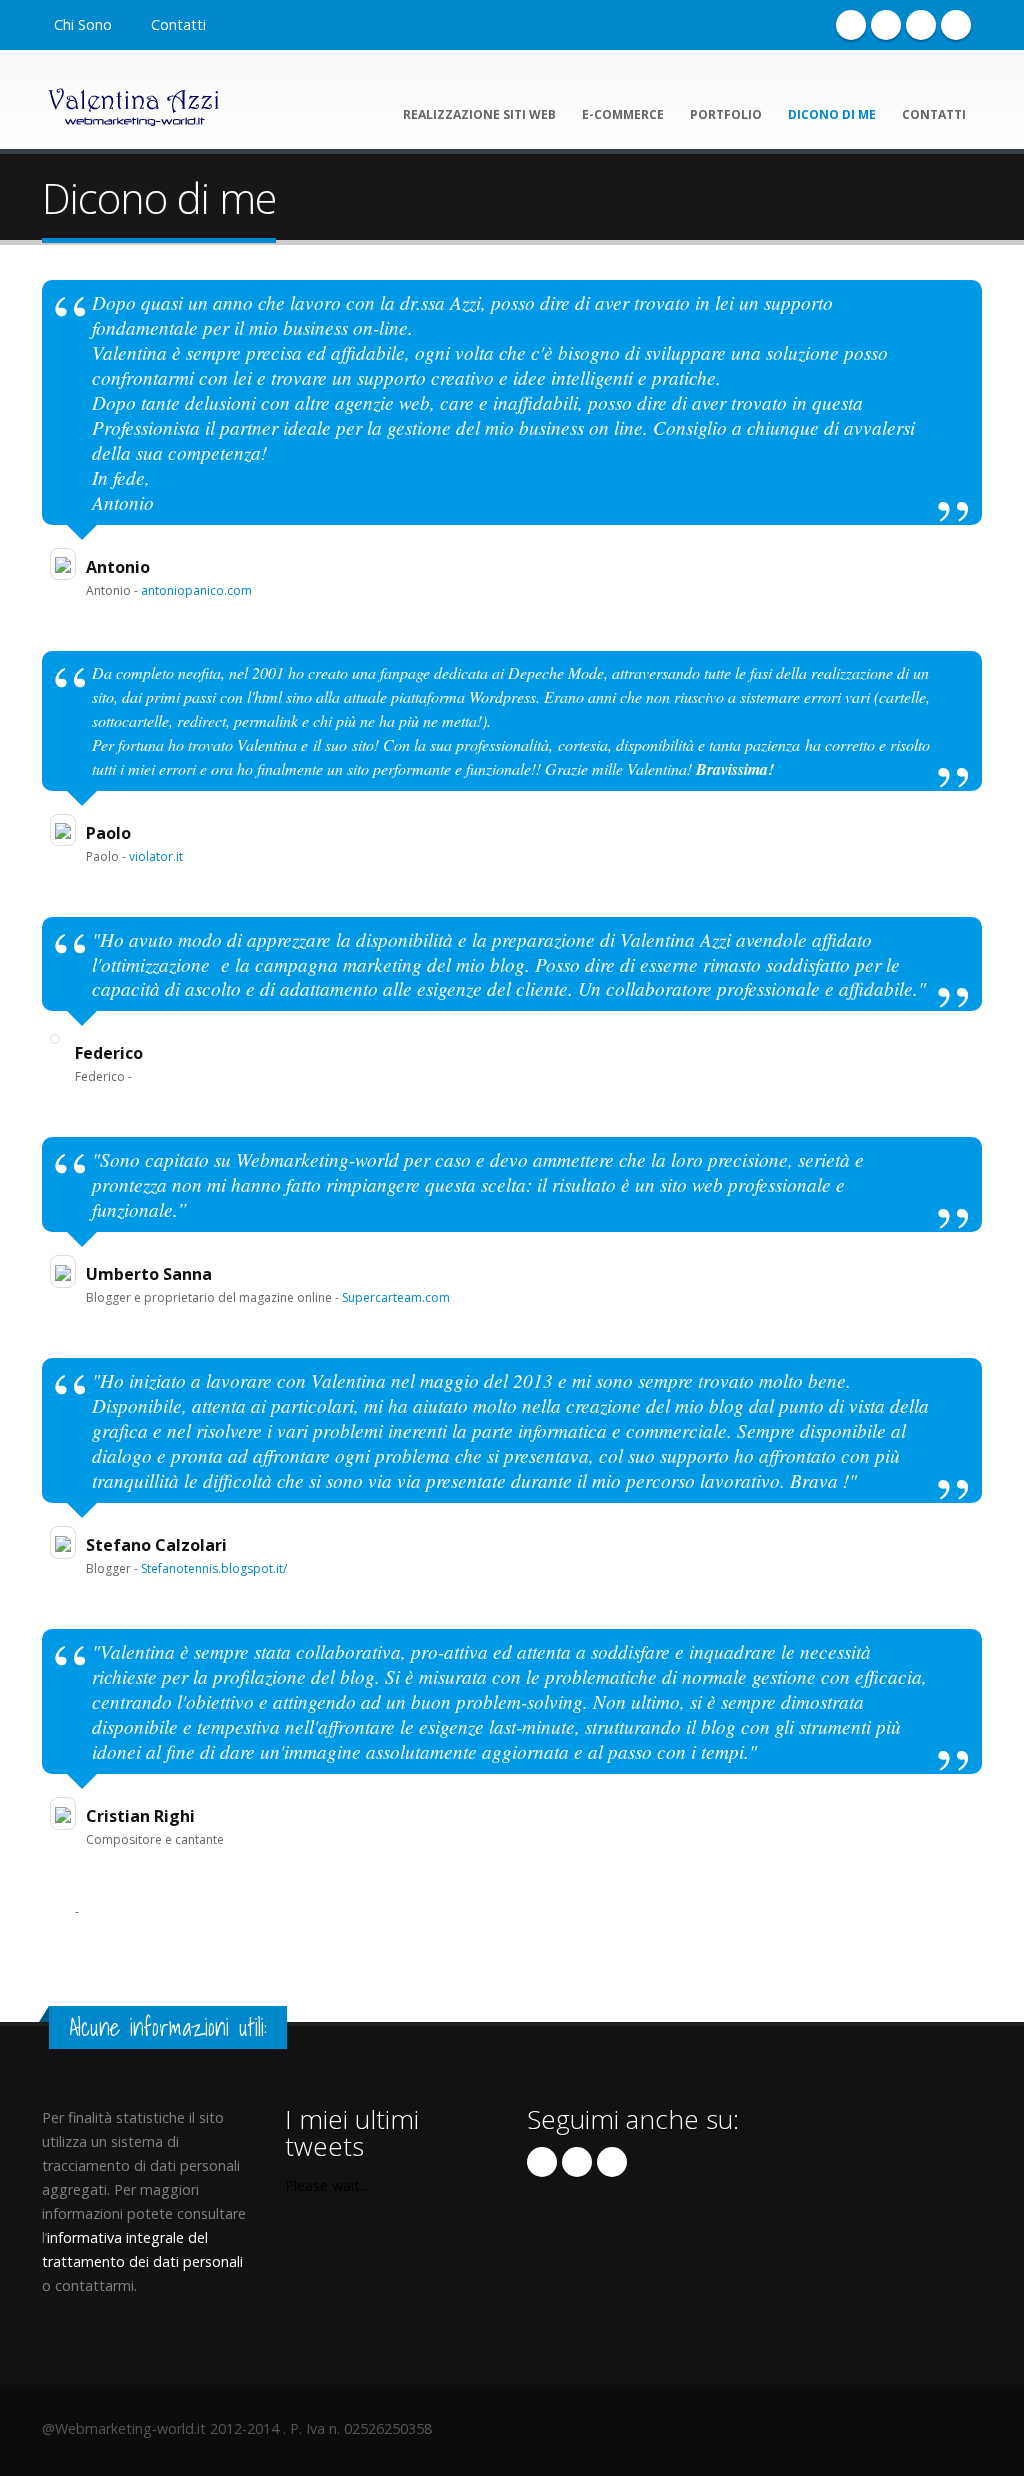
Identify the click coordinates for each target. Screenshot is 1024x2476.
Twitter (886, 25)
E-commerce (623, 114)
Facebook (851, 25)
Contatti (178, 24)
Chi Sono (83, 24)
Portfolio (726, 114)
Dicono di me (832, 114)
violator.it (156, 856)
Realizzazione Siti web (479, 114)
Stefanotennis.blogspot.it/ (214, 1568)
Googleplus (921, 25)
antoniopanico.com (196, 590)
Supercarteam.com (396, 1297)
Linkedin (956, 25)
